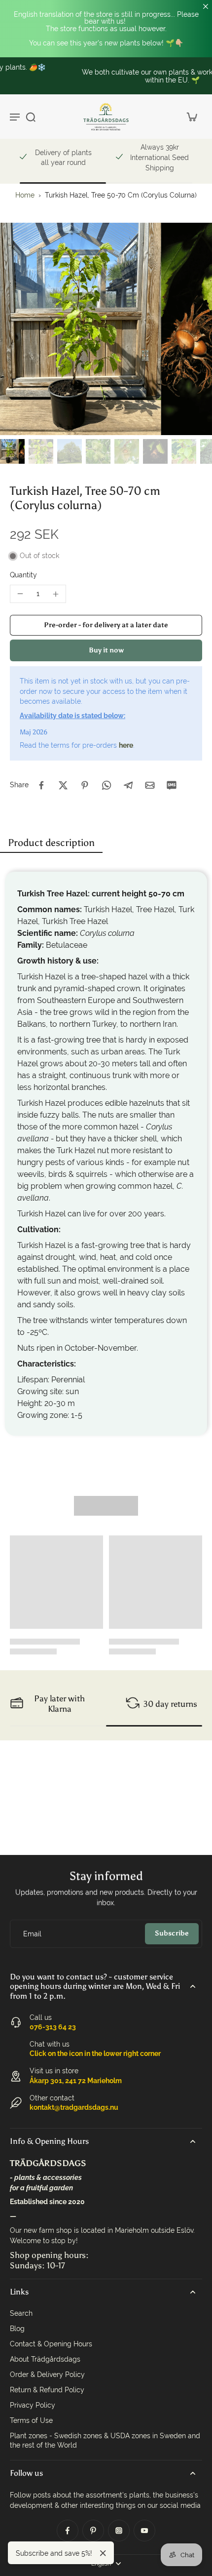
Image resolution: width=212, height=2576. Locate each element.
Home (25, 195)
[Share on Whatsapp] (106, 785)
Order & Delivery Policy (47, 2375)
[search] (31, 117)
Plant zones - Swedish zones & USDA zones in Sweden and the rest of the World (105, 2440)
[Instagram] (119, 2531)
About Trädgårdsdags (45, 2359)
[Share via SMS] (172, 785)
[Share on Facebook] (41, 785)
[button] (106, 625)
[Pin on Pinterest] (85, 785)
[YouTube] (144, 2531)
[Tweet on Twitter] (63, 785)
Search (21, 2313)
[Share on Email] (150, 785)
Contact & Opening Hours (51, 2344)
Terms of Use (31, 2420)
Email (32, 1933)
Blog (17, 2329)
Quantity (23, 575)
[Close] (103, 2553)
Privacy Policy (33, 2405)
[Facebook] (68, 2531)
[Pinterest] (93, 2531)
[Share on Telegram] (128, 785)
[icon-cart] (191, 117)
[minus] (20, 594)
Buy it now (106, 650)
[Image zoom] (106, 329)
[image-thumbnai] (12, 451)
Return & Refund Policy (47, 2390)
